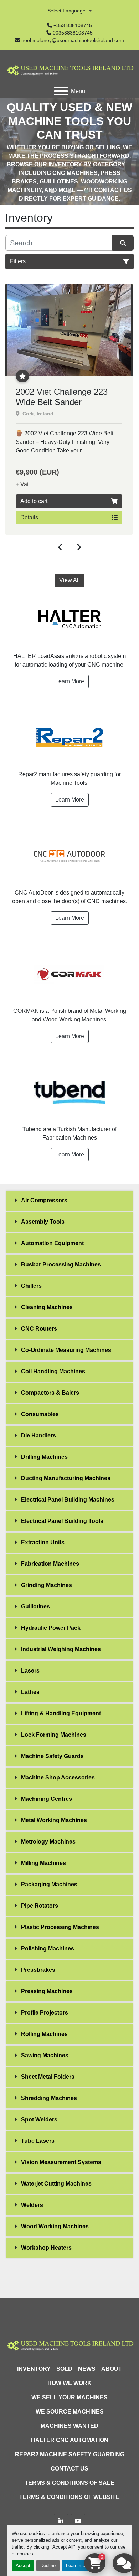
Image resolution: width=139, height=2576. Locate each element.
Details (29, 517)
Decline (48, 2565)
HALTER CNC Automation (70, 2440)
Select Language (66, 11)
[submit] (123, 243)
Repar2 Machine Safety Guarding (70, 2454)
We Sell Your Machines (69, 2397)
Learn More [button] (70, 681)
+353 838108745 (73, 25)
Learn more (78, 2565)
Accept (23, 2565)
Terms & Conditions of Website (69, 2497)
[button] (52, 191)
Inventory (34, 2369)
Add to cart (34, 501)
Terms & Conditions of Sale (69, 2483)
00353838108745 (73, 33)
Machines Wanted (69, 2426)
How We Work (69, 2383)
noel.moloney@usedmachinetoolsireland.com (73, 40)
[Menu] (61, 91)
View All (69, 580)
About (112, 2369)
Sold (64, 2369)
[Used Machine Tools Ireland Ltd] (69, 2345)
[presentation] (60, 546)
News (87, 2369)
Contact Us (69, 2469)
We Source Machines (70, 2412)
